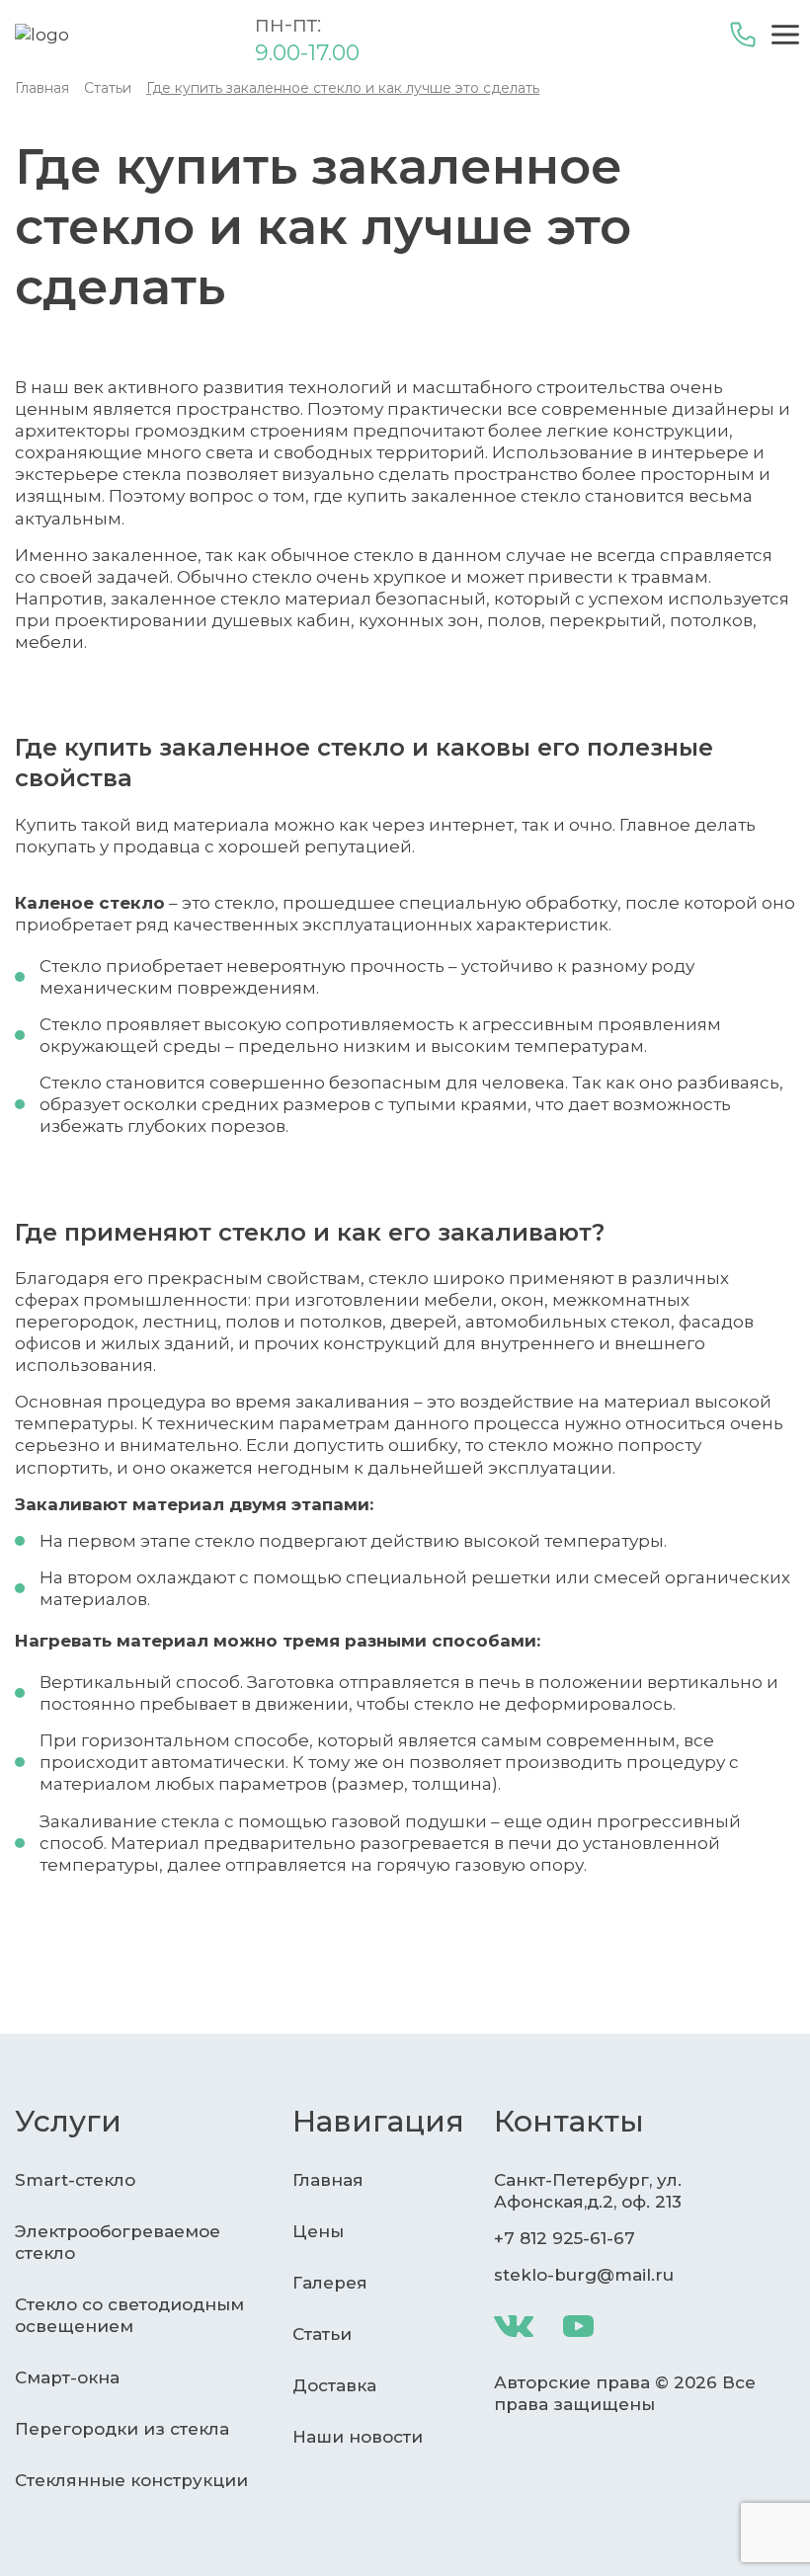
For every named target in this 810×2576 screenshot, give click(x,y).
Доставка (334, 2385)
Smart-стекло (75, 2180)
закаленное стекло (496, 496)
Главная (328, 2180)
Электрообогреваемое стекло (118, 2242)
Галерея (330, 2283)
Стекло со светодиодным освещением (129, 2315)
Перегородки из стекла (122, 2429)
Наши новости (358, 2437)
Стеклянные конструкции (131, 2480)
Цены (318, 2231)
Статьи (322, 2334)
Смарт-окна (67, 2377)
